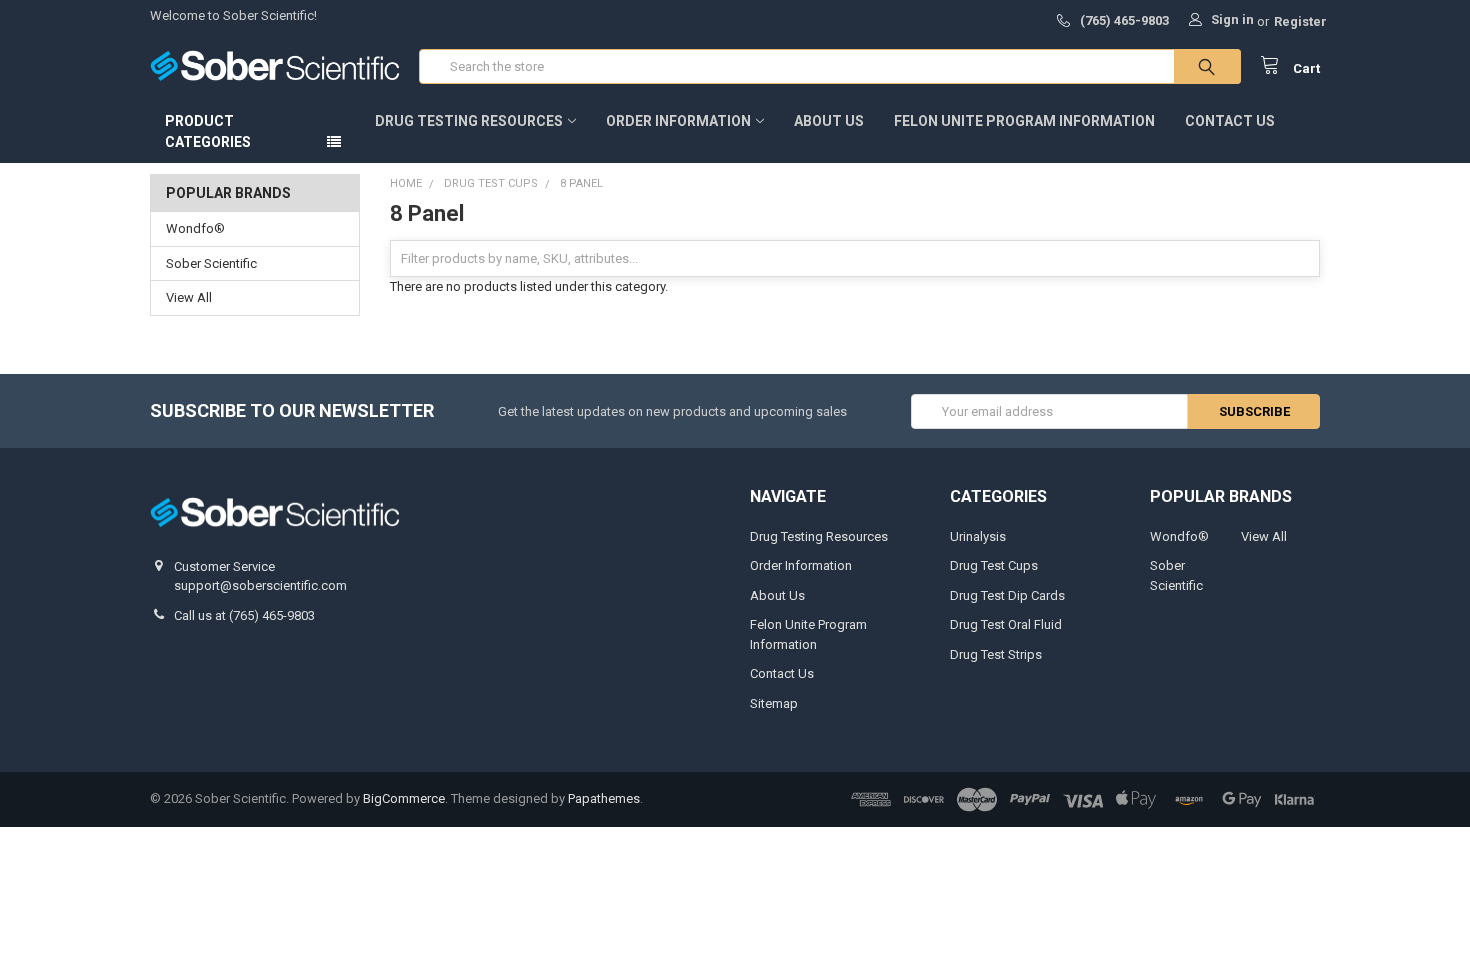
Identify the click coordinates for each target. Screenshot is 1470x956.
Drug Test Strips (996, 654)
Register (1300, 21)
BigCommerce (404, 798)
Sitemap (774, 703)
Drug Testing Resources (469, 121)
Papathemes (604, 798)
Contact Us (1230, 121)
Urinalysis (978, 536)
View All (189, 297)
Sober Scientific (211, 263)
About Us (829, 121)
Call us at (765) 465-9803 (244, 615)
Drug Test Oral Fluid (1006, 624)
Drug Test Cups (994, 565)
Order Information (678, 121)
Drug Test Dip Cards (1007, 595)
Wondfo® (195, 228)
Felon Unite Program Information (1024, 121)
